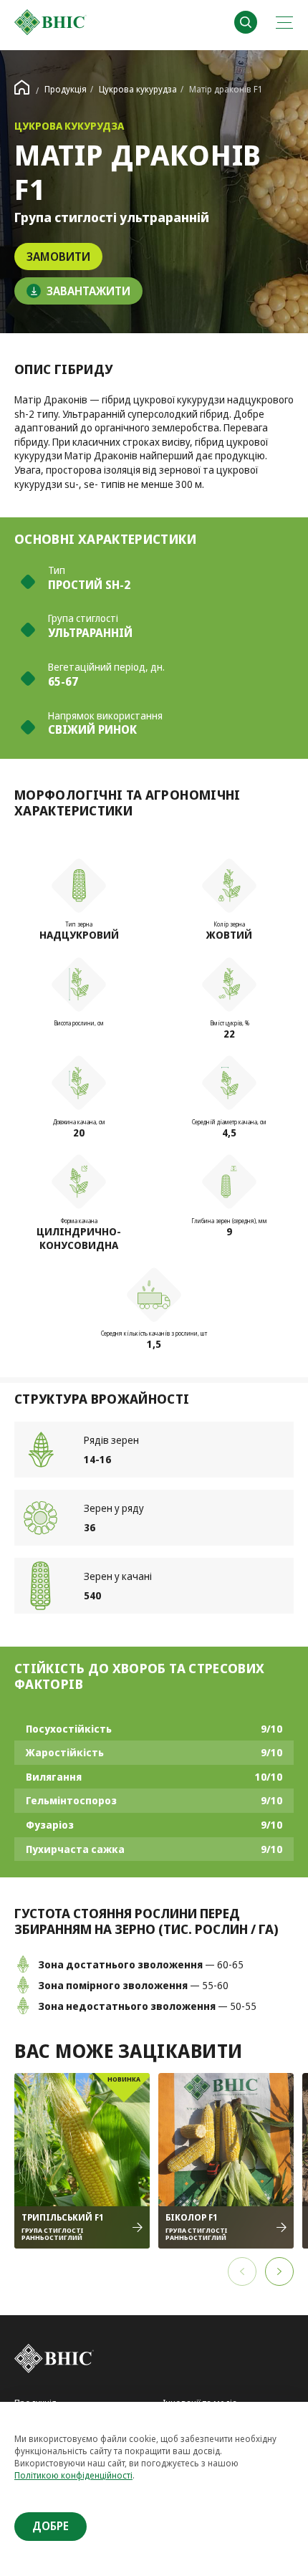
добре (50, 2526)
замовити (58, 257)
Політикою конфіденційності (73, 2475)
